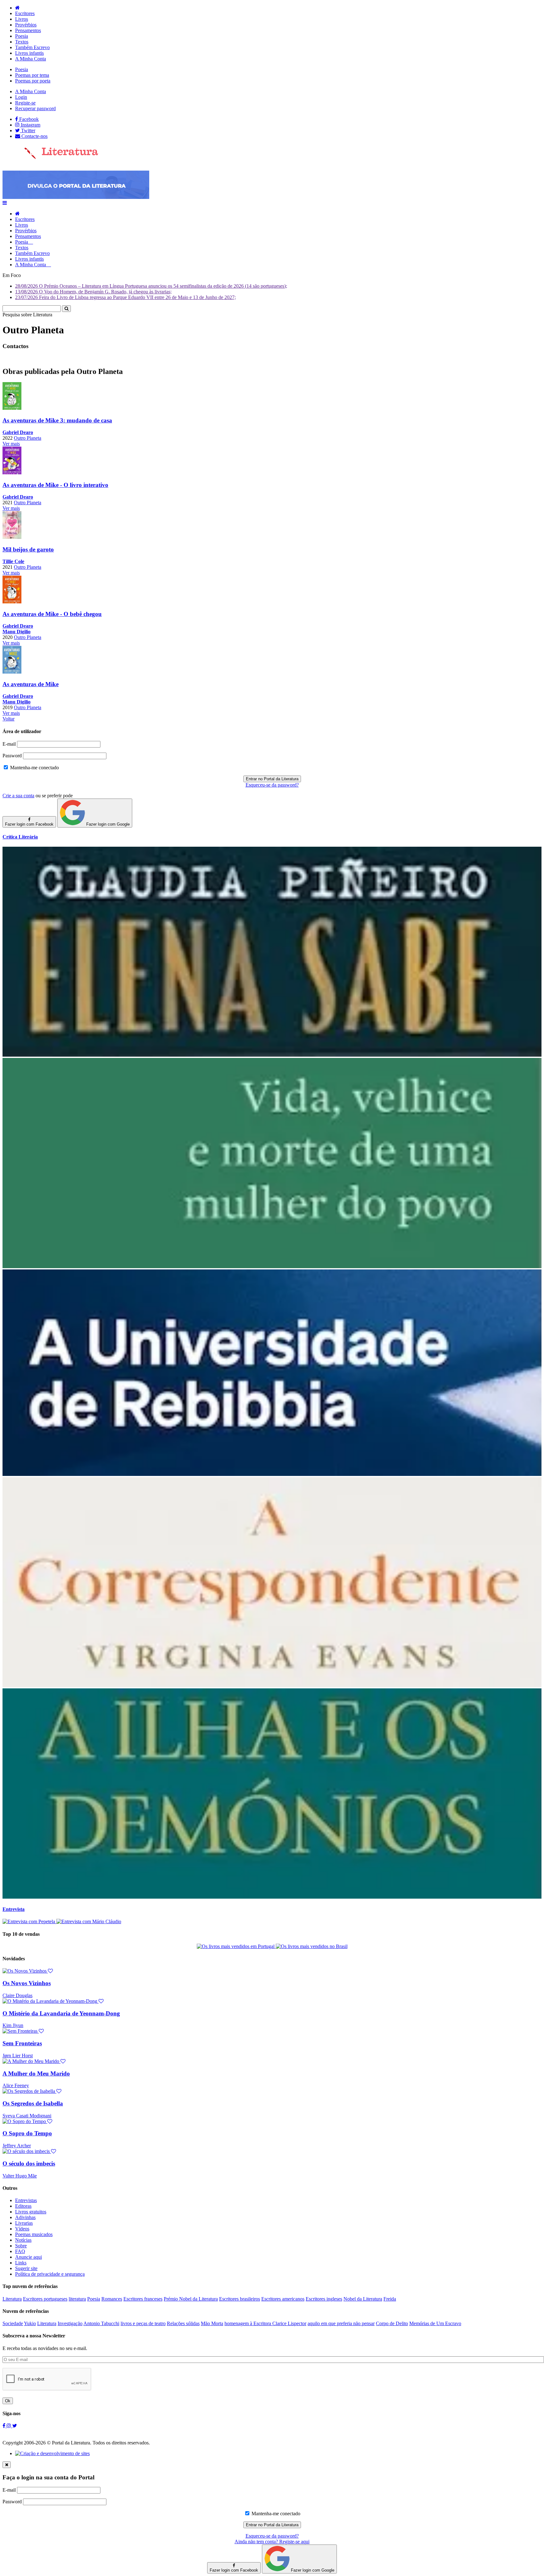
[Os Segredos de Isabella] (32, 2091)
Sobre (21, 2246)
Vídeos (22, 2229)
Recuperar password (35, 108)
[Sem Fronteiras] (23, 2031)
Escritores (25, 13)
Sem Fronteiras (22, 2043)
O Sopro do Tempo (27, 2133)
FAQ (20, 2251)
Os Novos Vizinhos (27, 1983)
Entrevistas (26, 2200)
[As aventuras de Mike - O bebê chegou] (12, 602)
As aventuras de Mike (31, 684)
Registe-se (25, 103)
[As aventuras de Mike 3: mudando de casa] (12, 408)
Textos (22, 42)
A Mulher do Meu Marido (36, 2073)
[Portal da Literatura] (50, 158)
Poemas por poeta (33, 81)
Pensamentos (28, 30)
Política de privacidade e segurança (50, 2274)
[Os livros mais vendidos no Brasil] (312, 1946)
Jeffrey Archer (17, 2146)
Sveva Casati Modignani (27, 2116)
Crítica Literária (20, 837)
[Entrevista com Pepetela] (29, 1921)
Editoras (23, 2206)
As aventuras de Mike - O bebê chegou (52, 614)
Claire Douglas (17, 1995)
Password (12, 756)
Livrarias (24, 2223)
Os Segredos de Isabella (33, 2103)
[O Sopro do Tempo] (27, 2121)
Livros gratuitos (31, 2212)
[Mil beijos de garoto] (12, 537)
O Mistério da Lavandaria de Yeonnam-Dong (61, 2013)
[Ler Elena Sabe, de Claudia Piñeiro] (272, 1055)
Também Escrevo (32, 47)
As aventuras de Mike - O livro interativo (55, 485)
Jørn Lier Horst (18, 2056)
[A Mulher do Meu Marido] (34, 2061)
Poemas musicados (34, 2234)
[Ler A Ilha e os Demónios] (272, 1897)
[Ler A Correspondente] (272, 1685)
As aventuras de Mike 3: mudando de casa (57, 420)
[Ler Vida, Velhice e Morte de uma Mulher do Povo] (272, 1266)
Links (21, 2263)
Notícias (23, 2240)
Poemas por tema (32, 75)
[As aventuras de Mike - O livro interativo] (12, 473)
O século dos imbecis (29, 2164)
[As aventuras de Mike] (12, 672)
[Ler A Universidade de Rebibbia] (272, 1474)
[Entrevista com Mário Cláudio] (89, 1921)
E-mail (9, 744)
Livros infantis (29, 53)
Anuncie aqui (28, 2257)
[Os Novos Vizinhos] (28, 1971)
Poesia (22, 36)
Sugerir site (26, 2268)
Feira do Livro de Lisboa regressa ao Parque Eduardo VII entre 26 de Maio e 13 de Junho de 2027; (125, 297)
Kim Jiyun (13, 2025)
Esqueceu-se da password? (272, 785)
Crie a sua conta (18, 796)
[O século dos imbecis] (29, 2151)
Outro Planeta (28, 438)
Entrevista (14, 1909)
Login (21, 97)
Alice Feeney (16, 2085)
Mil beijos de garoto (28, 549)
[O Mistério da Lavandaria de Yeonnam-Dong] (53, 2001)
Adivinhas (25, 2217)
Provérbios (26, 25)
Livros (22, 19)
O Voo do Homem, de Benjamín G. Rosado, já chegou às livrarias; (93, 292)
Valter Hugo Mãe (20, 2176)
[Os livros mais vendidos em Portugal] (236, 1946)
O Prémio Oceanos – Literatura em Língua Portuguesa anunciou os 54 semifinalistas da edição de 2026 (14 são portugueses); (151, 286)
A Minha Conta (31, 59)
